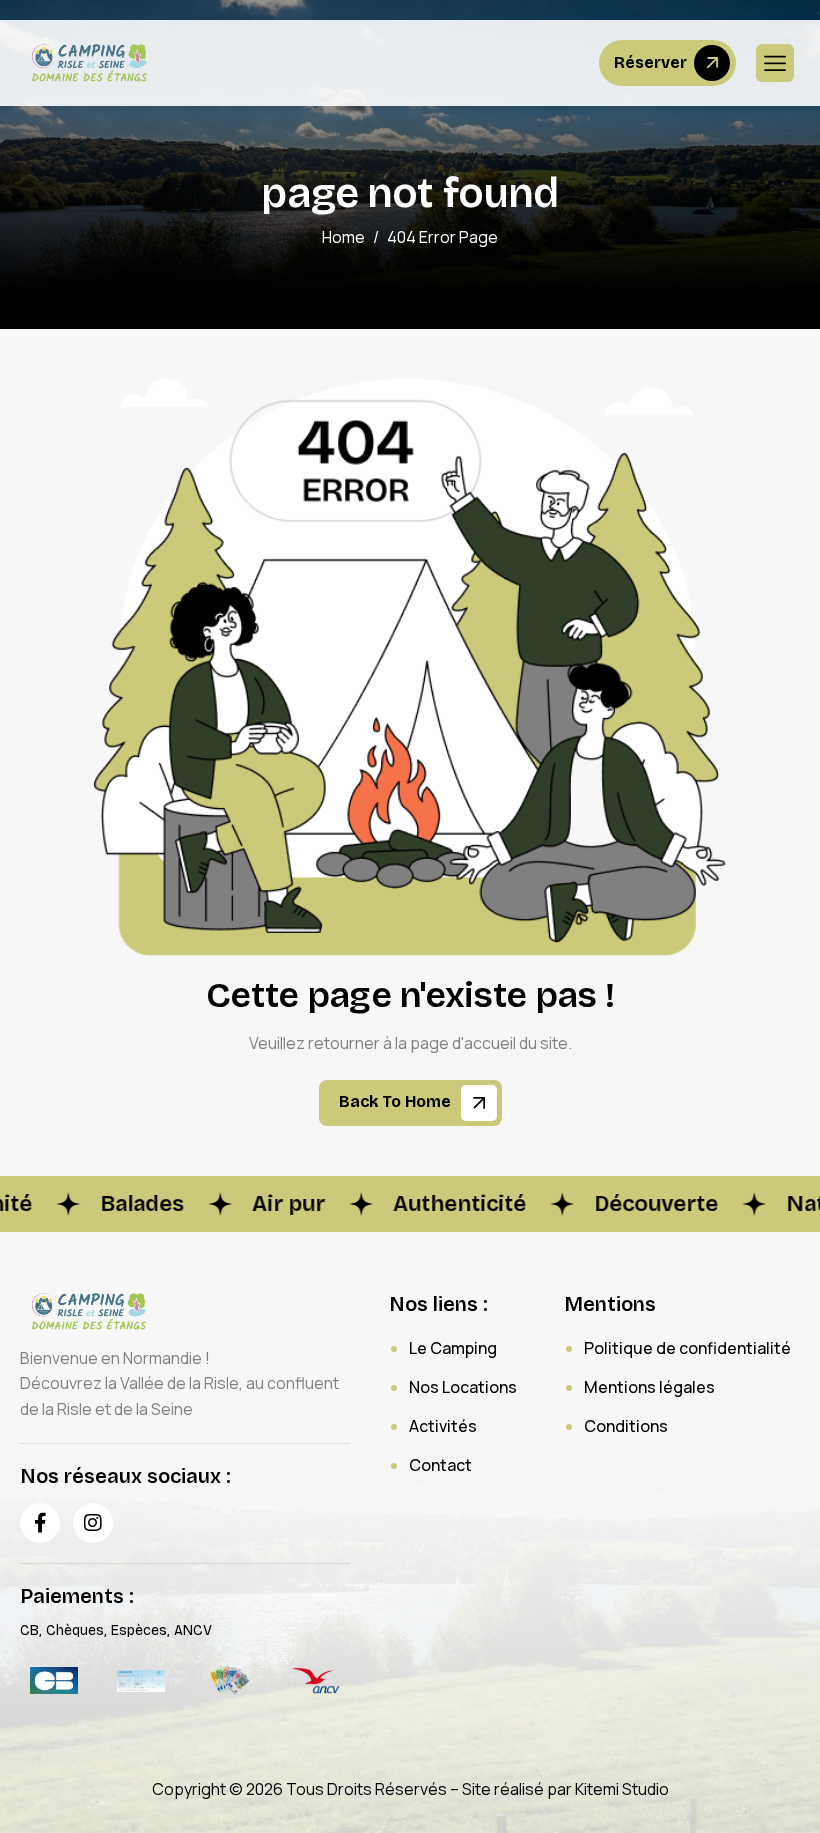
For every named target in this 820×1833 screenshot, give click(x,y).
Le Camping (453, 1348)
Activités (443, 1426)
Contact (440, 1465)
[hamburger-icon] (775, 63)
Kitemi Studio (622, 1789)
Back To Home (397, 1102)
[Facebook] (40, 1523)
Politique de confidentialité (687, 1348)
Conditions (626, 1426)
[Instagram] (93, 1523)
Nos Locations (463, 1387)
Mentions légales (649, 1387)
